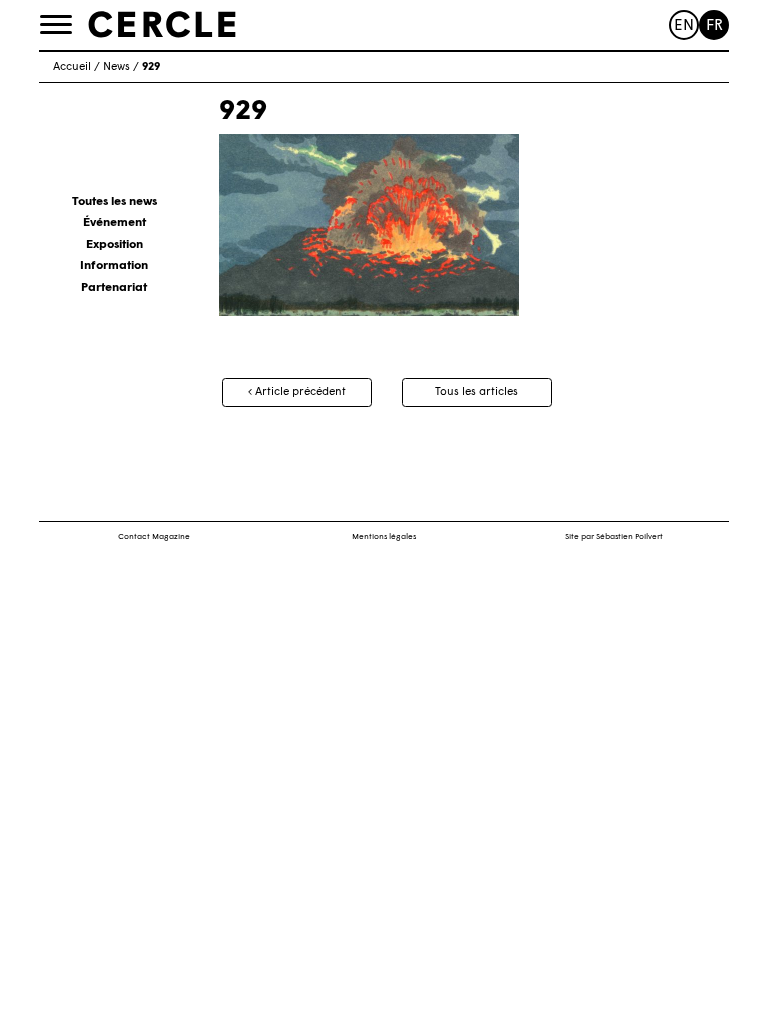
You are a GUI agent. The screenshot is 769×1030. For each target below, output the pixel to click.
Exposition (114, 245)
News (116, 67)
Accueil (72, 67)
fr (714, 26)
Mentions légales (384, 537)
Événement (114, 223)
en (684, 26)
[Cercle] (162, 24)
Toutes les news (114, 202)
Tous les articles (476, 392)
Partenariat (114, 288)
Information (114, 266)
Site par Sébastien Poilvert (614, 537)
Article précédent (299, 392)
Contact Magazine (154, 537)
